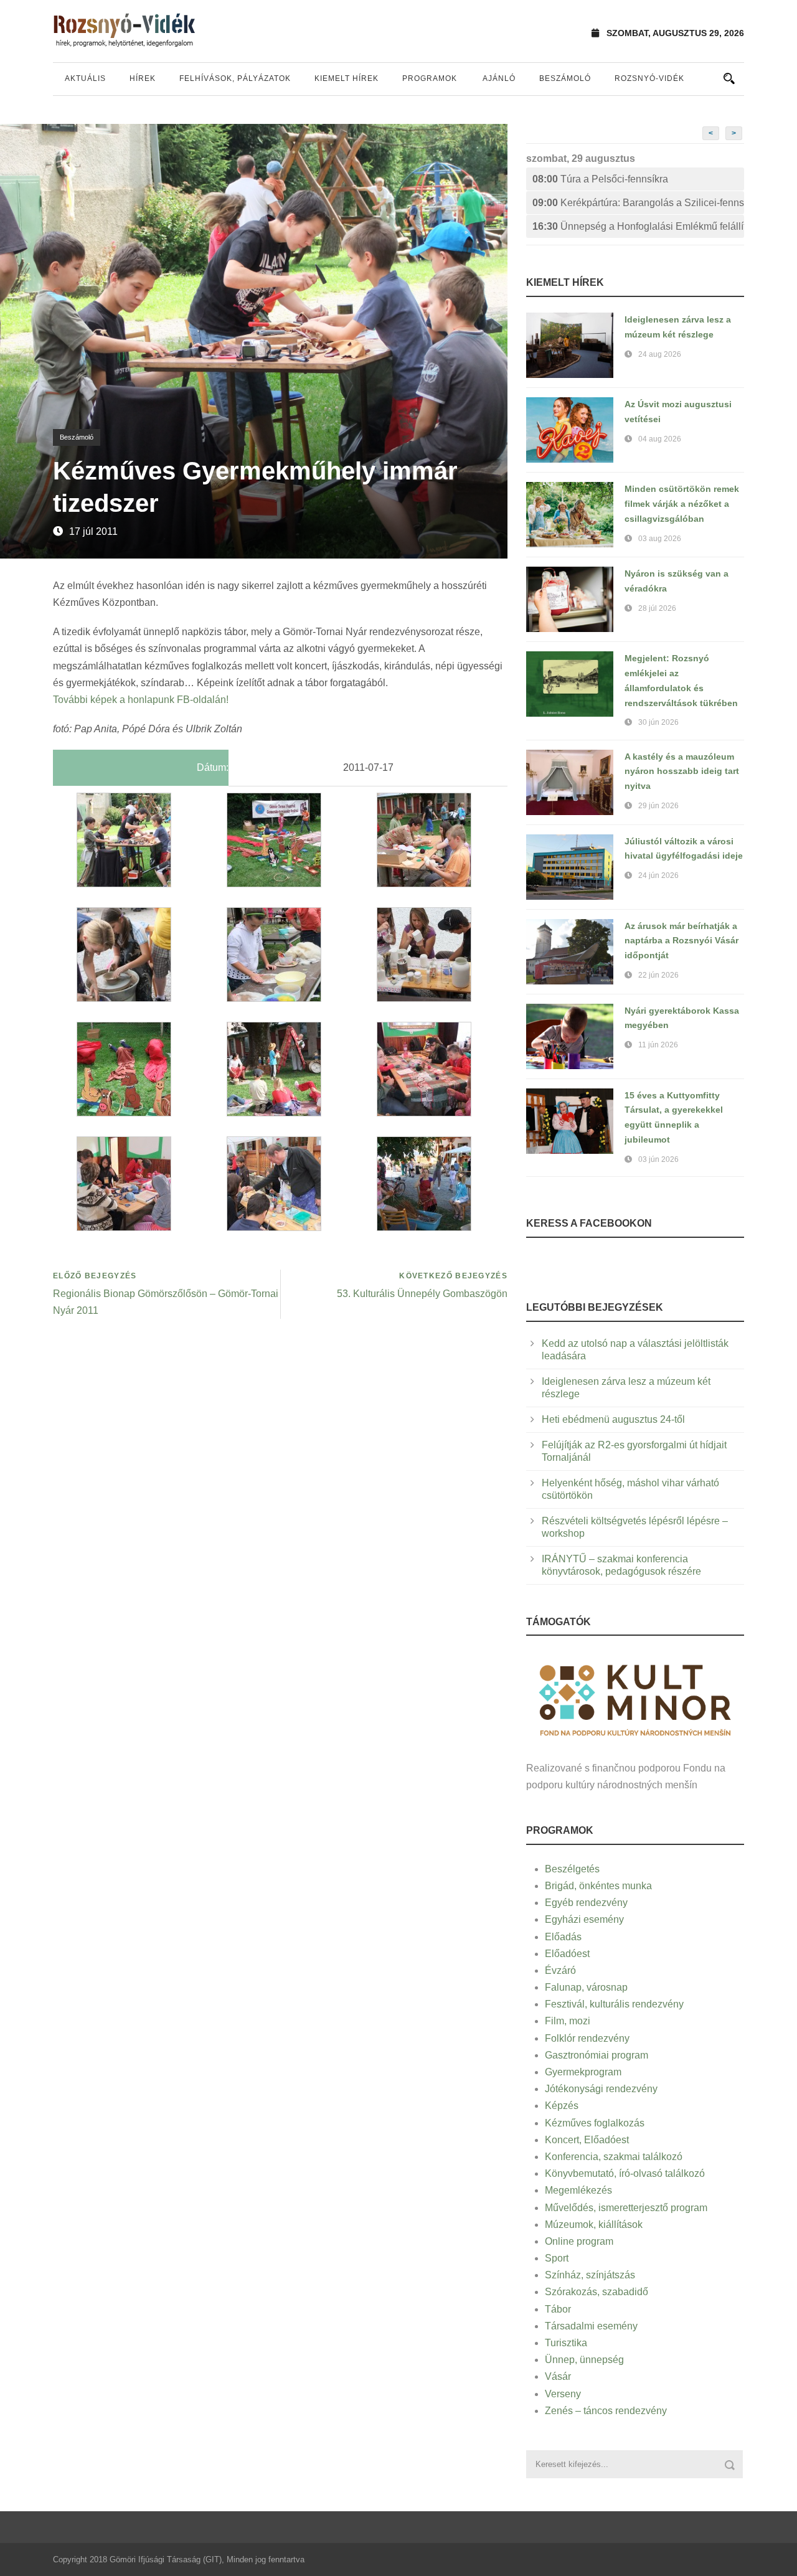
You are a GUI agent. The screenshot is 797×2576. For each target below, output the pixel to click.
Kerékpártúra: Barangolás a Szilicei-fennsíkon (638, 203)
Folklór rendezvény (587, 2038)
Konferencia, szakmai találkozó (614, 2157)
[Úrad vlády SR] (635, 1698)
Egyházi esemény (584, 1919)
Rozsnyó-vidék (649, 78)
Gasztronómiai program (597, 2055)
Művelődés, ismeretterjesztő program (626, 2208)
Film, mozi (568, 2021)
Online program (579, 2241)
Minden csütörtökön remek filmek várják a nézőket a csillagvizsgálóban (682, 504)
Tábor (558, 2309)
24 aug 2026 (660, 354)
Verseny (563, 2394)
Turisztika (566, 2343)
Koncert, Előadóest (587, 2140)
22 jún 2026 (658, 975)
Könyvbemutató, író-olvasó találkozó (625, 2173)
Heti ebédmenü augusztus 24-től (613, 1419)
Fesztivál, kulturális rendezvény (614, 2004)
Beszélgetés (572, 1869)
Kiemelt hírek (347, 78)
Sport (557, 2258)
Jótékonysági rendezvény (601, 2089)
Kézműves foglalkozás (595, 2123)
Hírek (143, 78)
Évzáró (560, 1970)
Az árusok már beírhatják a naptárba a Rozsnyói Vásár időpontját (681, 941)
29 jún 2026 (658, 806)
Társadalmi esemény (591, 2326)
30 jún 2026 (658, 722)
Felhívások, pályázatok (235, 78)
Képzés (562, 2106)
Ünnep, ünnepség (584, 2360)
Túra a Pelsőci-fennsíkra (600, 179)
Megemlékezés (578, 2190)
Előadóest (567, 1954)
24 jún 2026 (658, 875)
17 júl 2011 (93, 531)
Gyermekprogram (583, 2072)
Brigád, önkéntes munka (598, 1886)
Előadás (563, 1937)
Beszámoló (565, 78)
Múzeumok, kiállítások (594, 2225)
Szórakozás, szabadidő (597, 2292)
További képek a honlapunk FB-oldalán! (141, 700)
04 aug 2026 (660, 439)
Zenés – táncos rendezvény (606, 2411)
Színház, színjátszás (590, 2275)
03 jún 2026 (658, 1159)
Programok (430, 78)
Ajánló (499, 78)
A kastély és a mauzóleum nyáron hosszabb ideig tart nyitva (682, 771)
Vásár (558, 2376)
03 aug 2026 (660, 539)
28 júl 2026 (657, 608)
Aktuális (85, 78)
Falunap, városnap (586, 1987)
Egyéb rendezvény (586, 1903)
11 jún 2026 (658, 1045)
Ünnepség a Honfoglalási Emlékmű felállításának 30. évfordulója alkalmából (638, 226)
